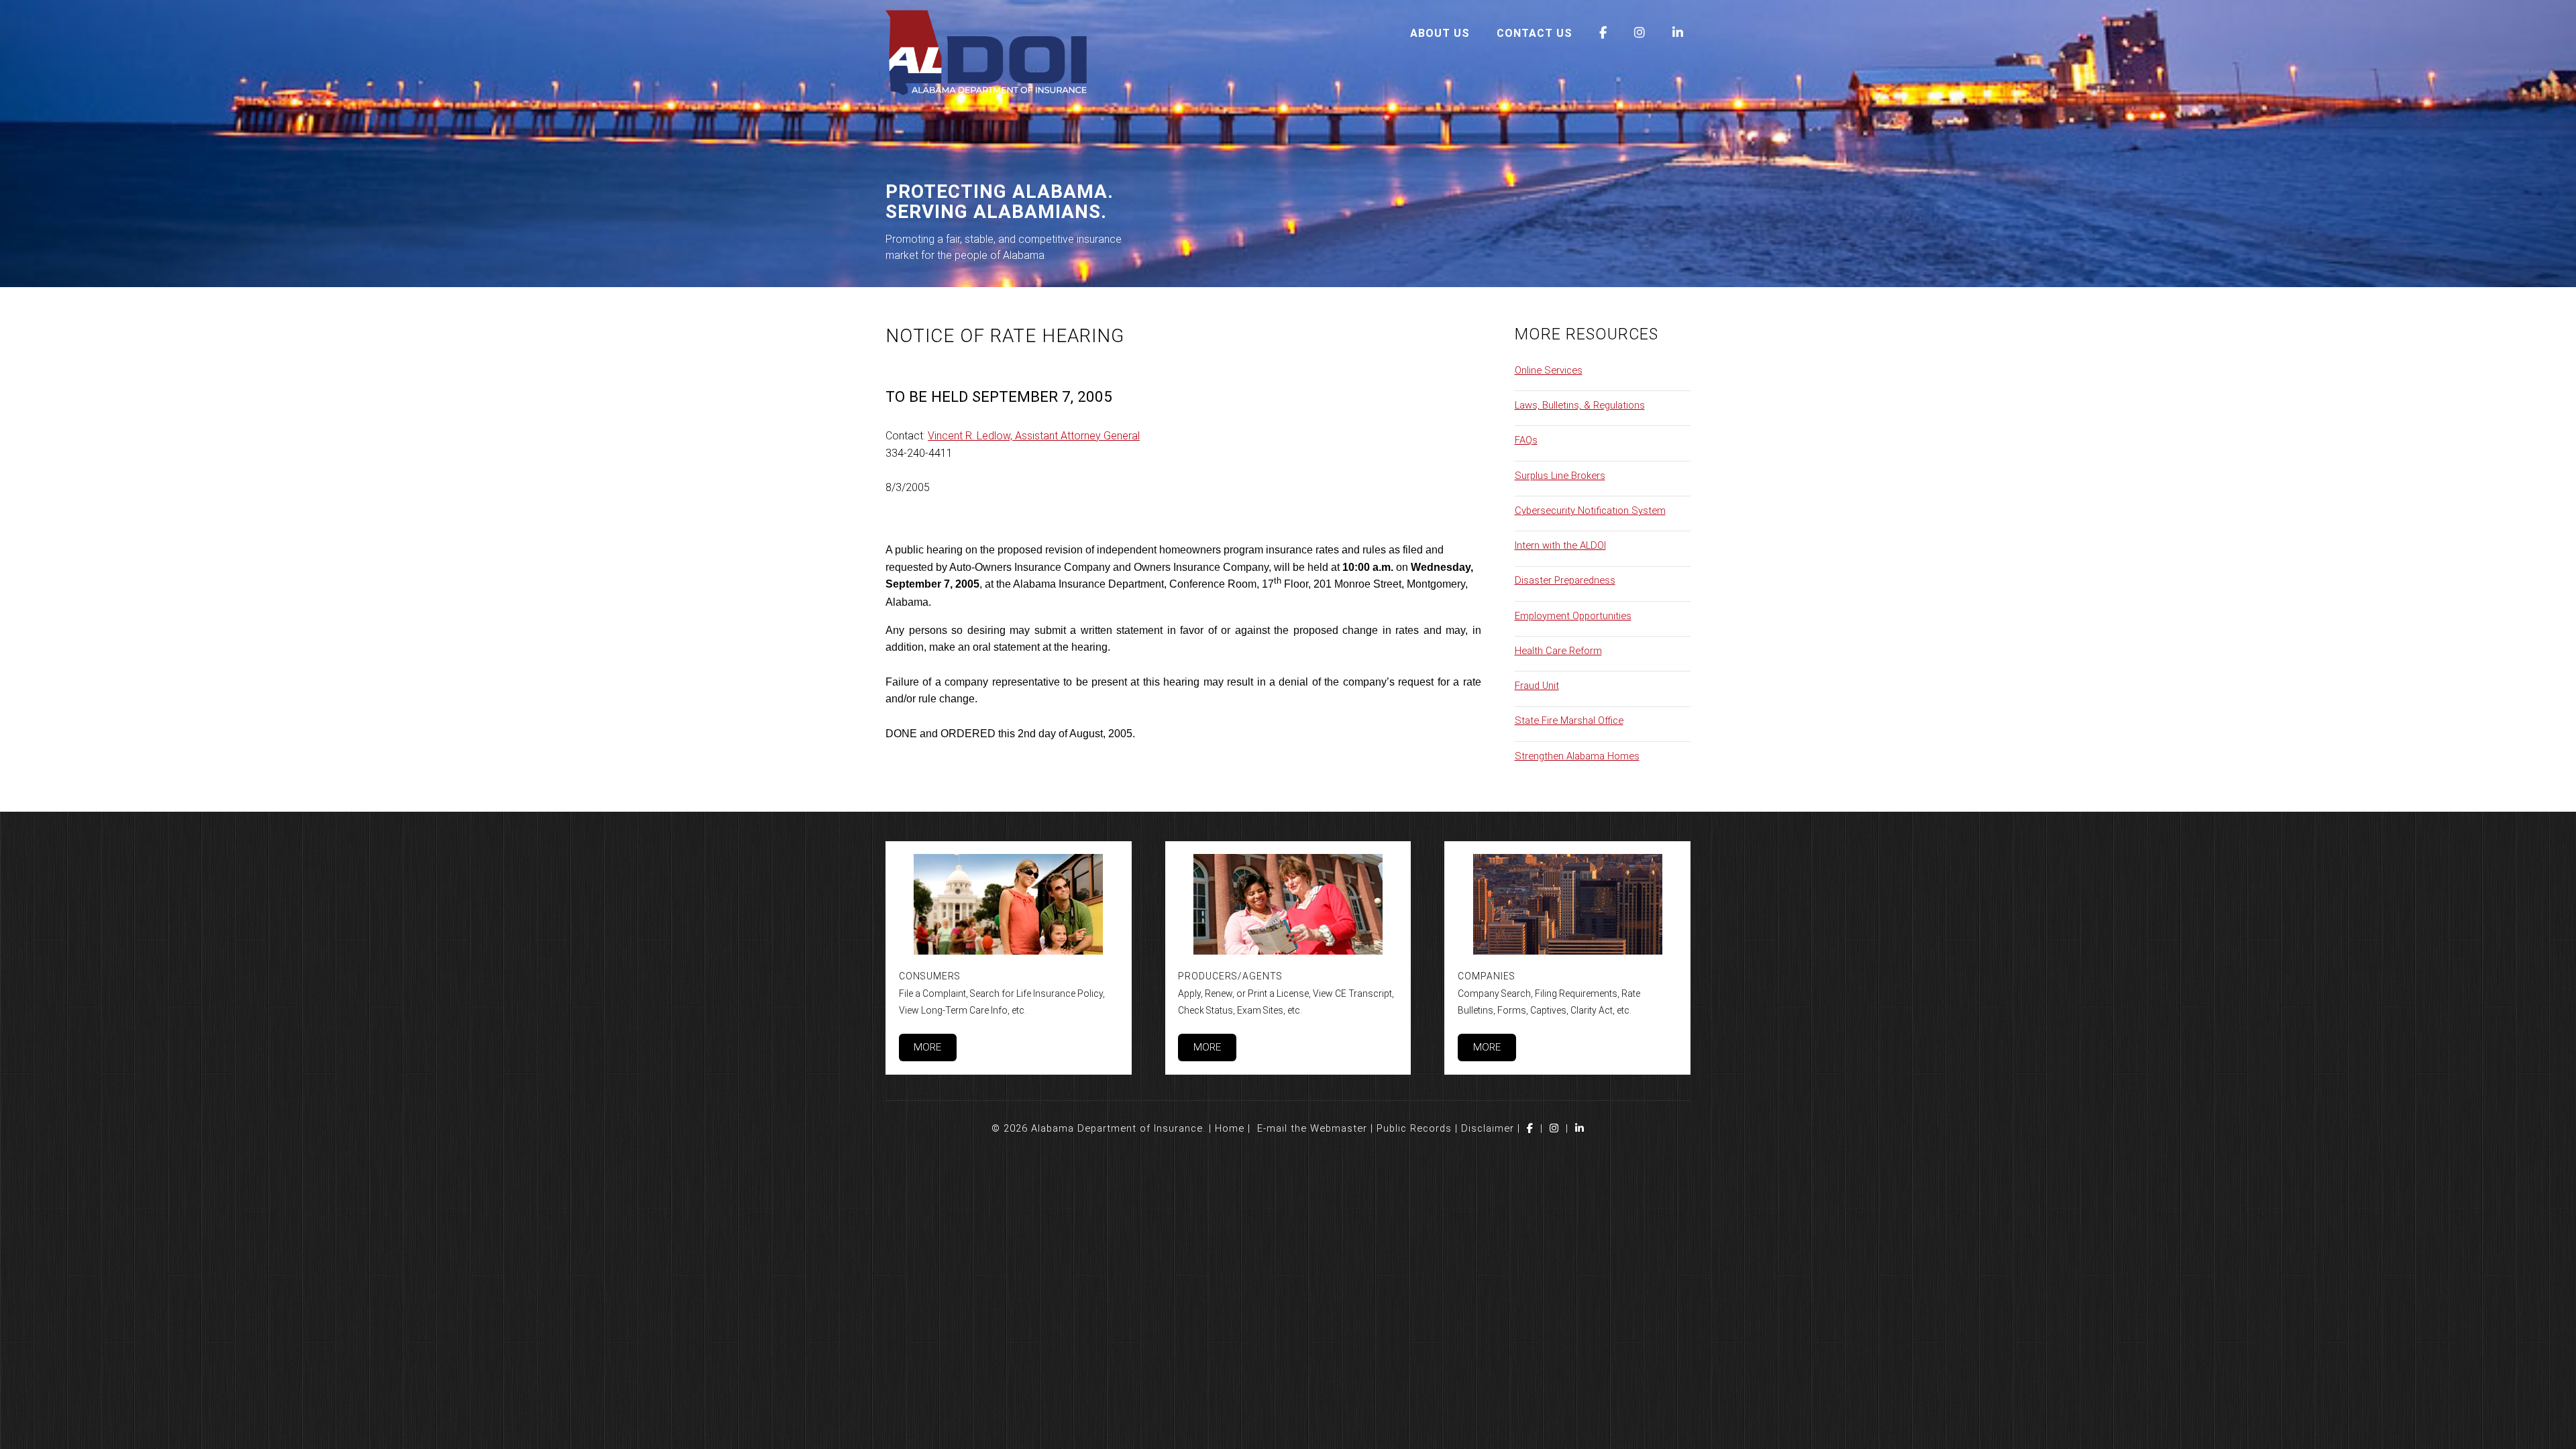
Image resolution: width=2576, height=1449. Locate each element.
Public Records (1414, 1128)
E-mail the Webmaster (1312, 1128)
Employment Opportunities (1573, 616)
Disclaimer (1488, 1128)
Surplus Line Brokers (1560, 476)
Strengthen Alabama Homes (1577, 756)
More (927, 1047)
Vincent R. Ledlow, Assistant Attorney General (1034, 436)
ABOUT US (1440, 33)
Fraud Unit (1537, 686)
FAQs (1526, 440)
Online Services (1549, 370)
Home (1230, 1128)
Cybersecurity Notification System (1590, 511)
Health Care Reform (1558, 651)
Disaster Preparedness (1565, 580)
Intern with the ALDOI (1560, 545)
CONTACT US (1535, 33)
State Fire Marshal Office (1569, 720)
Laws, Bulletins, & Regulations (1580, 405)
